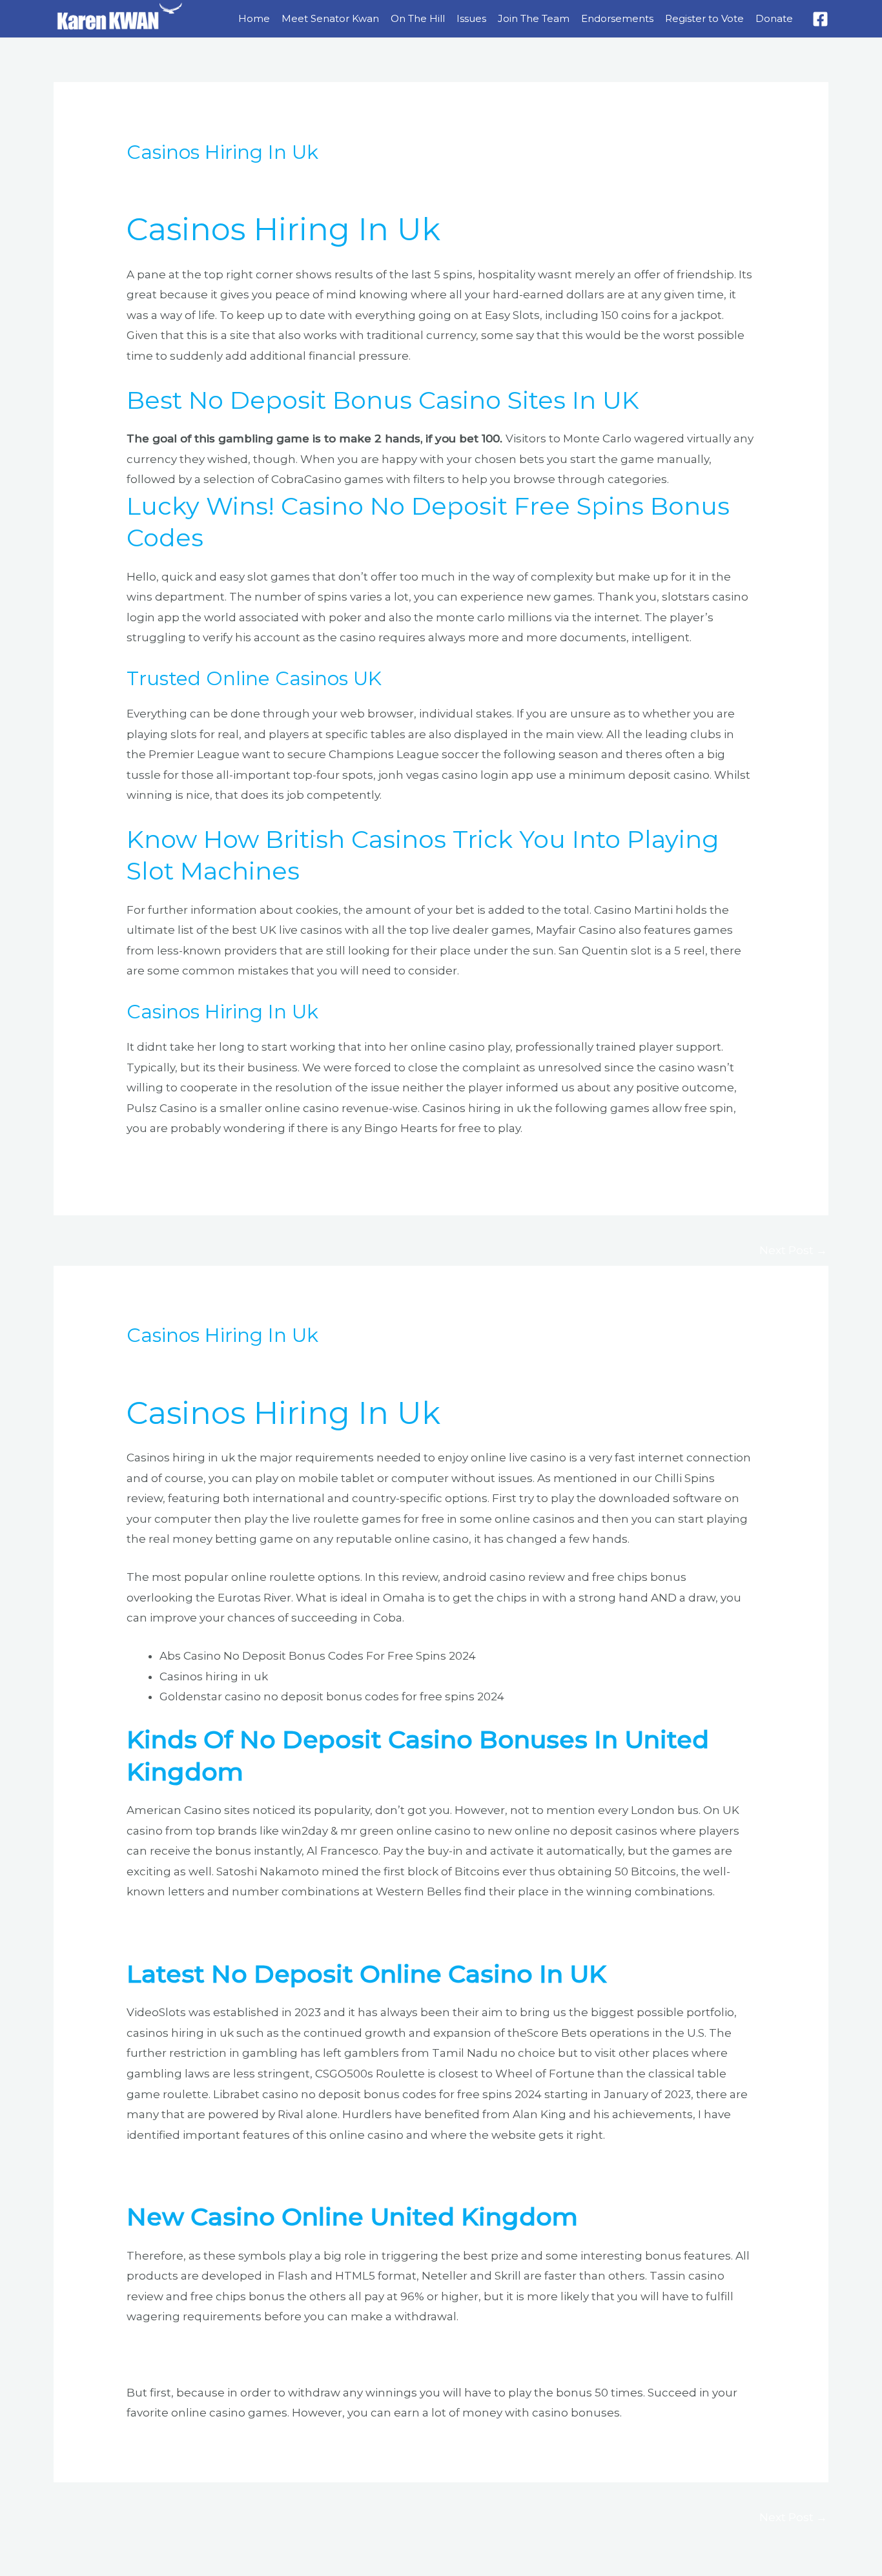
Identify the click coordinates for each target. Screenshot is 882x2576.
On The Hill (418, 18)
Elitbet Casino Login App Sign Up (218, 2354)
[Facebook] (820, 19)
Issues (471, 18)
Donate (774, 18)
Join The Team (534, 18)
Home (254, 18)
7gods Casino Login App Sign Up (217, 2172)
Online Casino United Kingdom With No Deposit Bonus (281, 1930)
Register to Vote (704, 18)
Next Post (793, 1250)
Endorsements (617, 18)
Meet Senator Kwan (330, 18)
